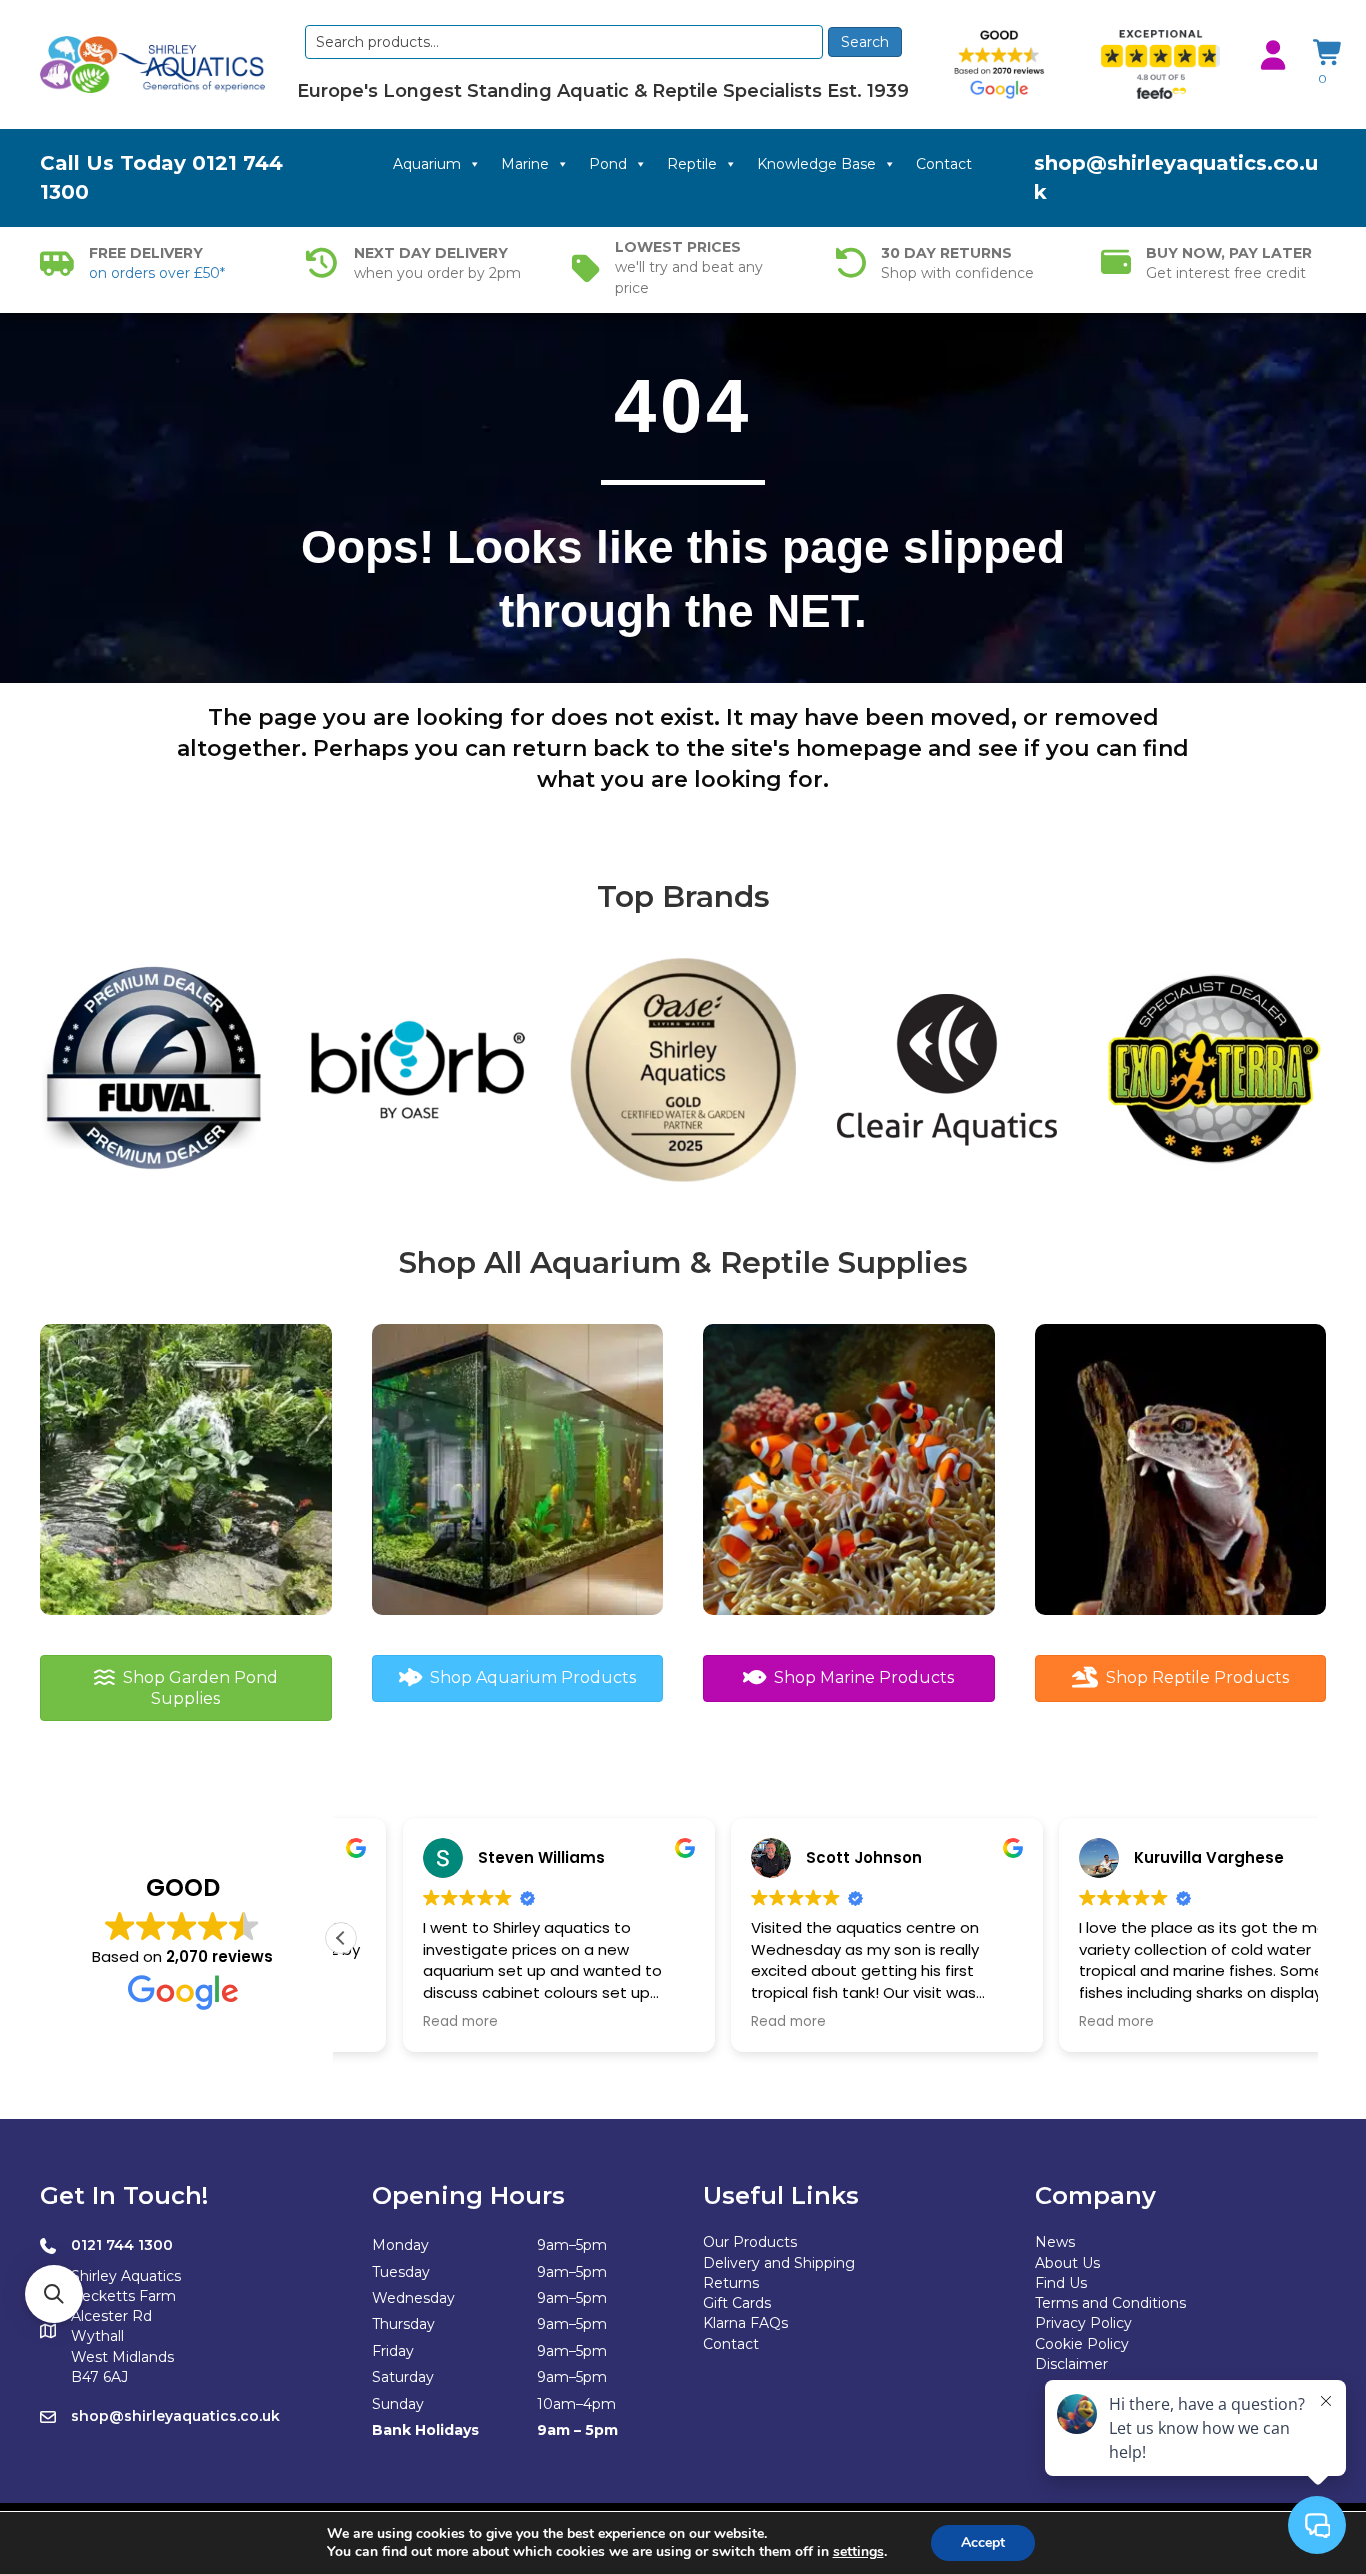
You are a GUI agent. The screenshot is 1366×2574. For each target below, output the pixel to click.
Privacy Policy (1083, 2323)
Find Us (1061, 2283)
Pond (608, 164)
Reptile (692, 164)
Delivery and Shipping (779, 2263)
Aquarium (427, 164)
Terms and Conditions (1110, 2303)
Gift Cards (737, 2303)
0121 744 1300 (122, 2245)
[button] (341, 1938)
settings (858, 2552)
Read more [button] (398, 2022)
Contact (944, 164)
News (1055, 2242)
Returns (731, 2283)
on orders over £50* (157, 273)
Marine (525, 164)
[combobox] (563, 42)
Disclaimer (1071, 2364)
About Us (1067, 2263)
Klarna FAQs (745, 2323)
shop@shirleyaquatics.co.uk (175, 2416)
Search (865, 42)
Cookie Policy (1082, 2344)
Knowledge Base (816, 164)
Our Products (750, 2242)
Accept (983, 2542)
